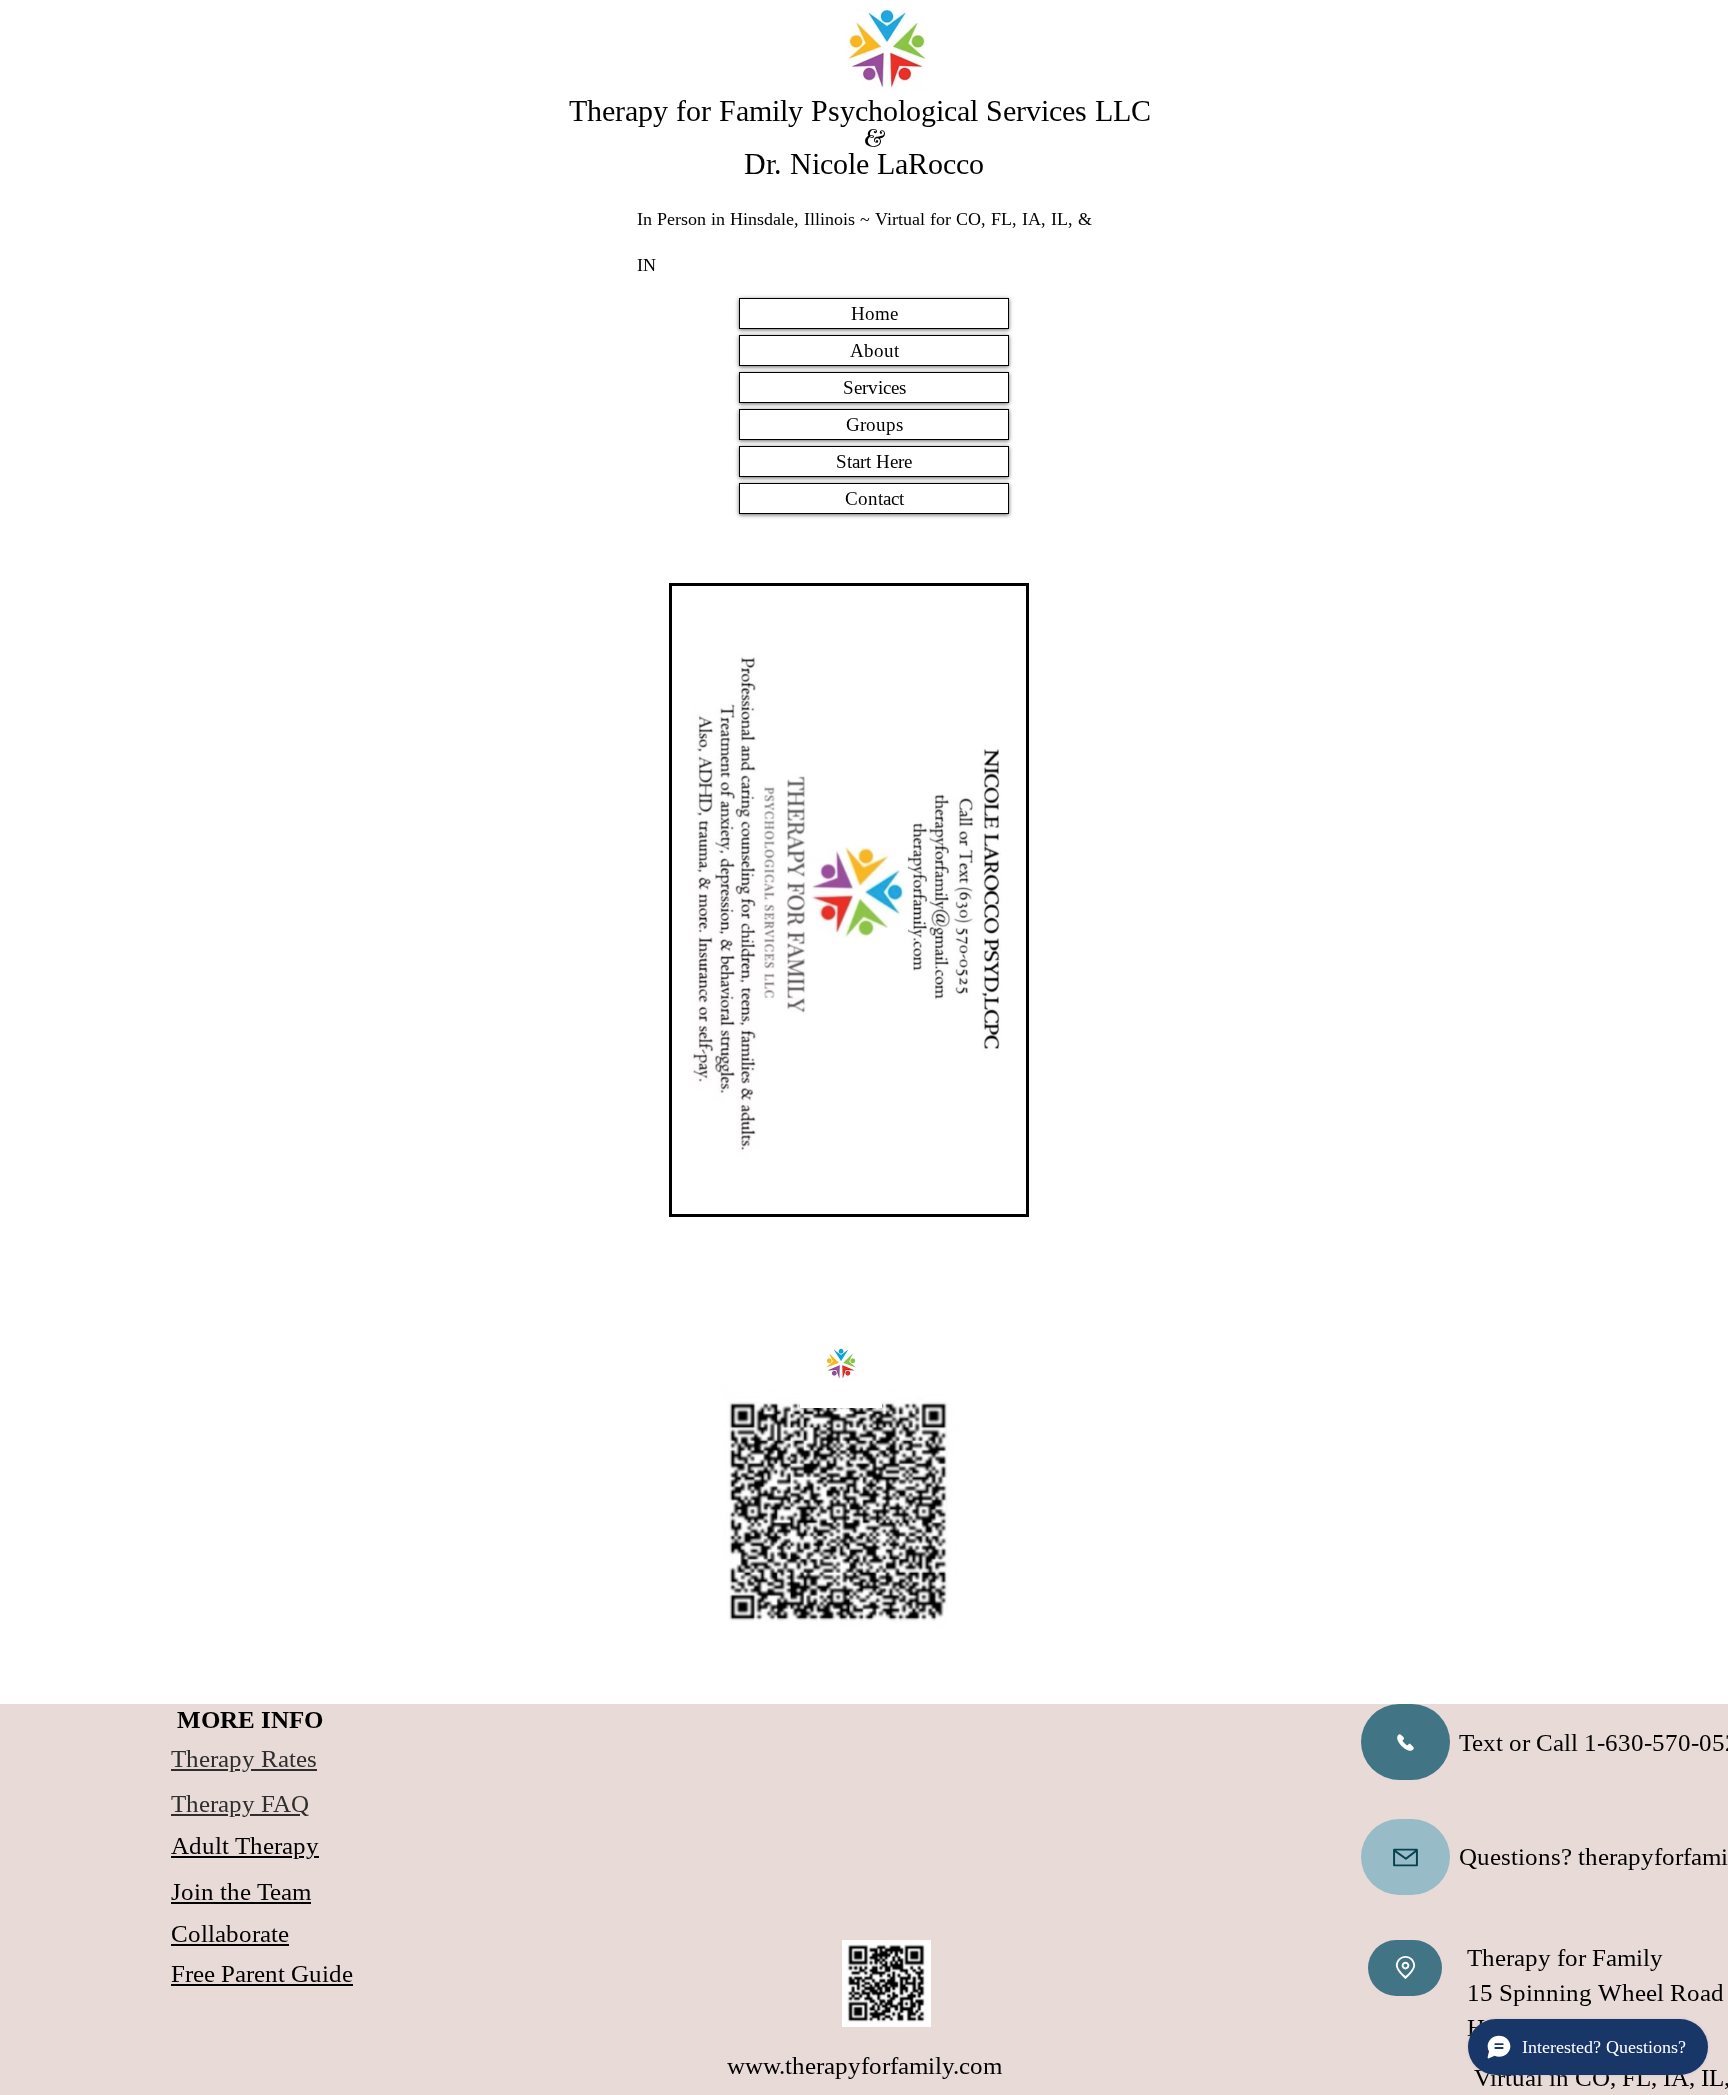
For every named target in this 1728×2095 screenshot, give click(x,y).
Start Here (874, 461)
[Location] (1405, 1968)
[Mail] (1405, 1857)
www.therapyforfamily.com (864, 2065)
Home (874, 313)
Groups (874, 424)
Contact (874, 498)
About (874, 350)
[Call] (1405, 1742)
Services (874, 387)
